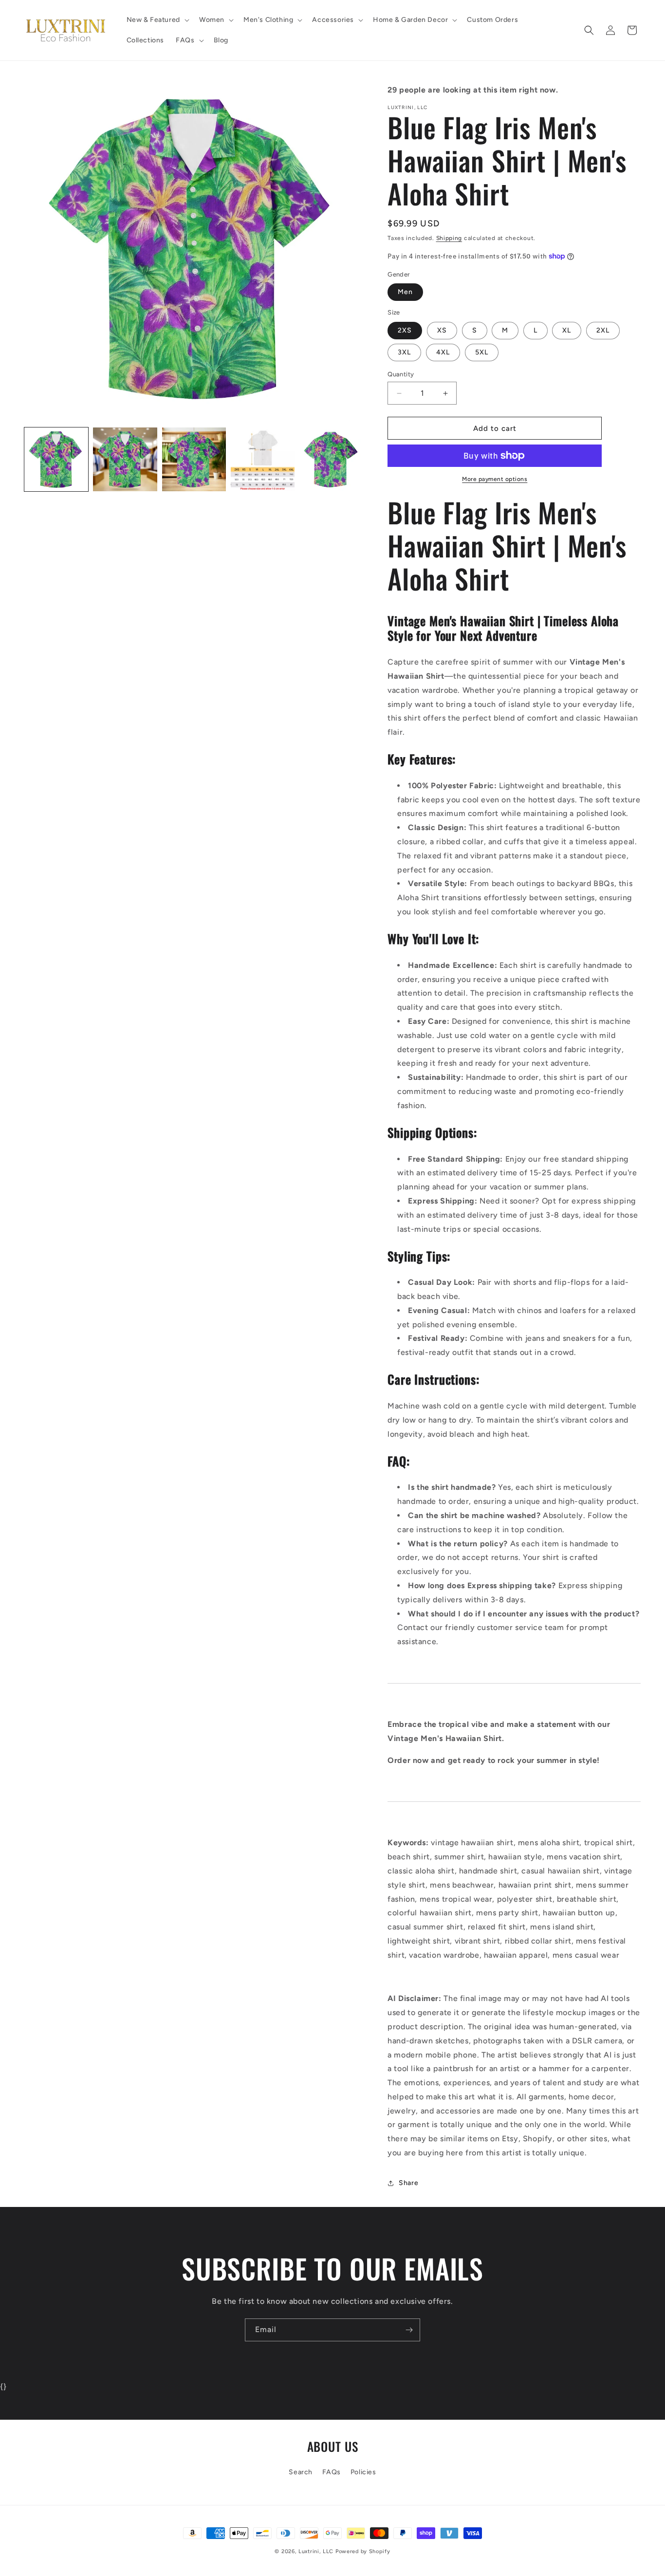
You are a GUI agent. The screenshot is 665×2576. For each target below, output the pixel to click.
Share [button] (408, 2183)
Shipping (449, 238)
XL (567, 330)
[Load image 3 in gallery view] (194, 459)
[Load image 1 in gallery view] (56, 459)
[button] (157, 20)
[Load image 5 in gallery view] (331, 459)
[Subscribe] (409, 2330)
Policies (363, 2472)
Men (405, 292)
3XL (404, 352)
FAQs (332, 2472)
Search (301, 2472)
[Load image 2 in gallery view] (125, 459)
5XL (482, 352)
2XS (405, 330)
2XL (603, 330)
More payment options (495, 479)
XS (442, 330)
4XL (443, 352)
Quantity (401, 374)
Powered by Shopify (363, 2551)
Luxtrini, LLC (316, 2551)
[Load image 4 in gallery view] (263, 459)
